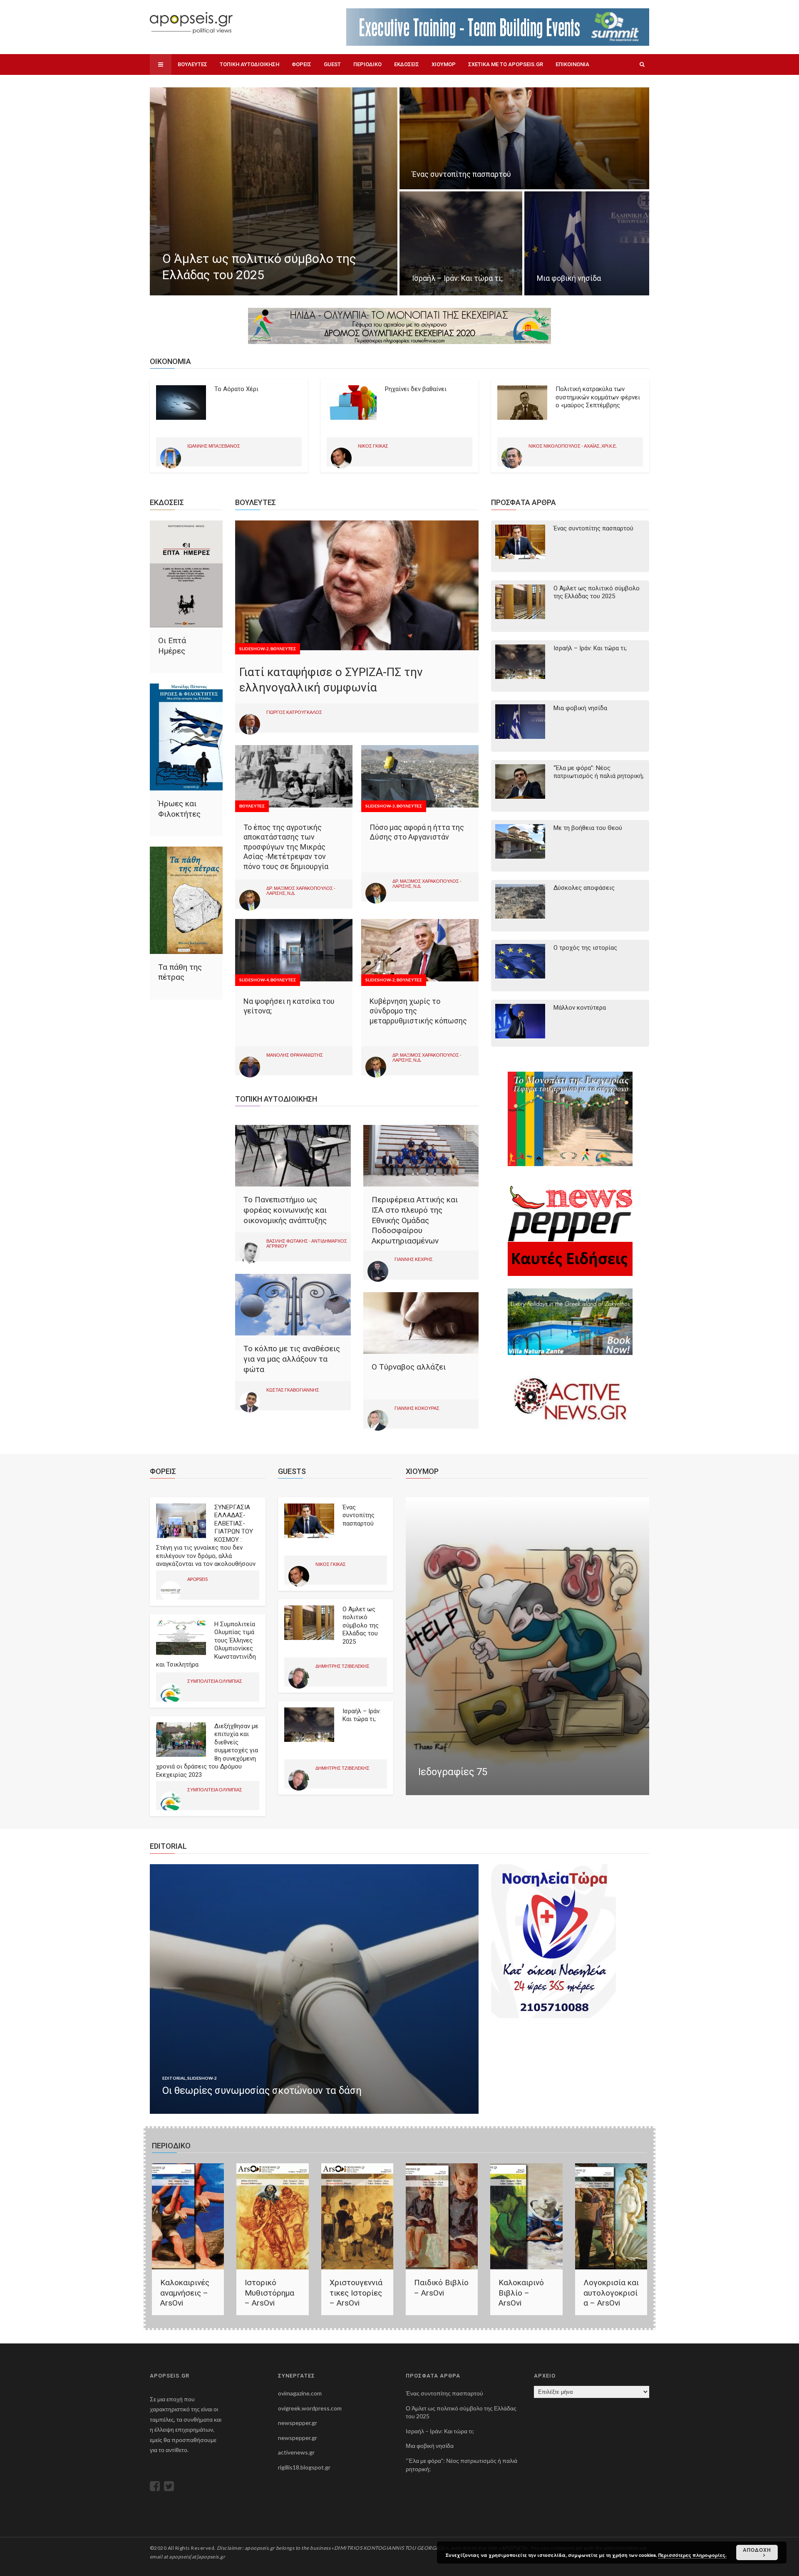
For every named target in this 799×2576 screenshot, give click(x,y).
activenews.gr (296, 2452)
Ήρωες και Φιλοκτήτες (179, 809)
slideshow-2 (254, 649)
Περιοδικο (367, 64)
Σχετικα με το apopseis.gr (506, 64)
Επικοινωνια (572, 64)
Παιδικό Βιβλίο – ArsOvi (441, 2288)
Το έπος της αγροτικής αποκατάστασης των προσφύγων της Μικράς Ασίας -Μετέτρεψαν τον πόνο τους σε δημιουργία (286, 847)
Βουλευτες (192, 64)
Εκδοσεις (407, 64)
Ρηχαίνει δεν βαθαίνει (416, 389)
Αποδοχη (757, 2550)
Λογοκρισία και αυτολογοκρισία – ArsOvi (611, 2293)
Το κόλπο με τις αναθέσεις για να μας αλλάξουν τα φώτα (292, 1359)
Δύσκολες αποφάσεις (584, 888)
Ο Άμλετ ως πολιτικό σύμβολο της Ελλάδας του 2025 (597, 592)
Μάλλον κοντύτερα (580, 1008)
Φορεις (301, 64)
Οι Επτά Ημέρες (172, 646)
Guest (332, 64)
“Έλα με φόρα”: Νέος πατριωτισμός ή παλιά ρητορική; (599, 772)
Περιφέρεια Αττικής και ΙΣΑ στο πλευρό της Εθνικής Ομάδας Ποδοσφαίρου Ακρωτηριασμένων (415, 1220)
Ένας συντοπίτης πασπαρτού (593, 528)
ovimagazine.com (300, 2393)
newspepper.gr (298, 2423)
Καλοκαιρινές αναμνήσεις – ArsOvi (185, 2293)
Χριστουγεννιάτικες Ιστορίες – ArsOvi (356, 2293)
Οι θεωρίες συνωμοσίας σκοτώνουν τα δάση (262, 2091)
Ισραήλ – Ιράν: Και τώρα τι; (590, 648)
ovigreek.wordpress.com (310, 2408)
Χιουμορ (444, 64)
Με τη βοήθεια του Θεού (588, 828)
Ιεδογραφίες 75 (453, 1772)
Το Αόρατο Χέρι (236, 389)
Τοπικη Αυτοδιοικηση (249, 64)
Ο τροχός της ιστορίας (585, 948)
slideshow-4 (254, 980)
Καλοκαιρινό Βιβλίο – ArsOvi (521, 2293)
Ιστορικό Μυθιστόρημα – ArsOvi (269, 2293)
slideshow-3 (380, 806)
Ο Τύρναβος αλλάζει (409, 1367)
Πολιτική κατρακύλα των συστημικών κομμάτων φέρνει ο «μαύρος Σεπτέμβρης (598, 397)
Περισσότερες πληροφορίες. (692, 2555)
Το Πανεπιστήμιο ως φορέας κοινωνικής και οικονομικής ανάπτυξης (285, 1210)
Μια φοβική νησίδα (580, 708)
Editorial (174, 2078)
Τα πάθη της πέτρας (180, 972)
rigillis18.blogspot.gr (304, 2467)
